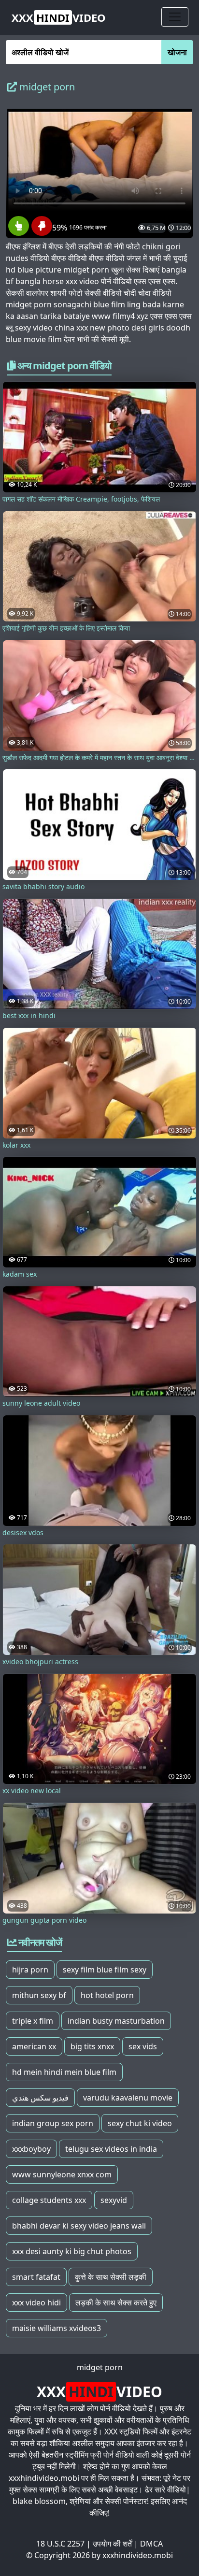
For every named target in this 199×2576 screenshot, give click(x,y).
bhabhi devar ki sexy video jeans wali (79, 2226)
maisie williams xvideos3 (57, 2328)
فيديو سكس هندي (40, 2098)
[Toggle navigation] (175, 17)
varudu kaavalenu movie (128, 2098)
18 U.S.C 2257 (60, 2544)
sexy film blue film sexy (105, 1970)
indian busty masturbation (116, 2021)
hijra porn (30, 1970)
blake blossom (39, 2501)
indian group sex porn (53, 2123)
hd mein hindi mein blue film (64, 2072)
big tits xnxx (92, 2046)
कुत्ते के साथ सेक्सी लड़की (111, 2277)
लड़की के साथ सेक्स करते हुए (116, 2303)
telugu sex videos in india (111, 2149)
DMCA (151, 2544)
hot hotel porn (107, 1995)
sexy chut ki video (140, 2123)
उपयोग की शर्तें (112, 2544)
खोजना (177, 52)
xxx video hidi (36, 2303)
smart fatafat (36, 2277)
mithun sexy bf (39, 1995)
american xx (34, 2046)
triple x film (33, 2021)
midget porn (100, 2367)
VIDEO (59, 17)
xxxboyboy (31, 2149)
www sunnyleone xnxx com (62, 2174)
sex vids (143, 2046)
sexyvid (114, 2200)
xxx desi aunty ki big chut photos (72, 2251)
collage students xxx (49, 2200)
